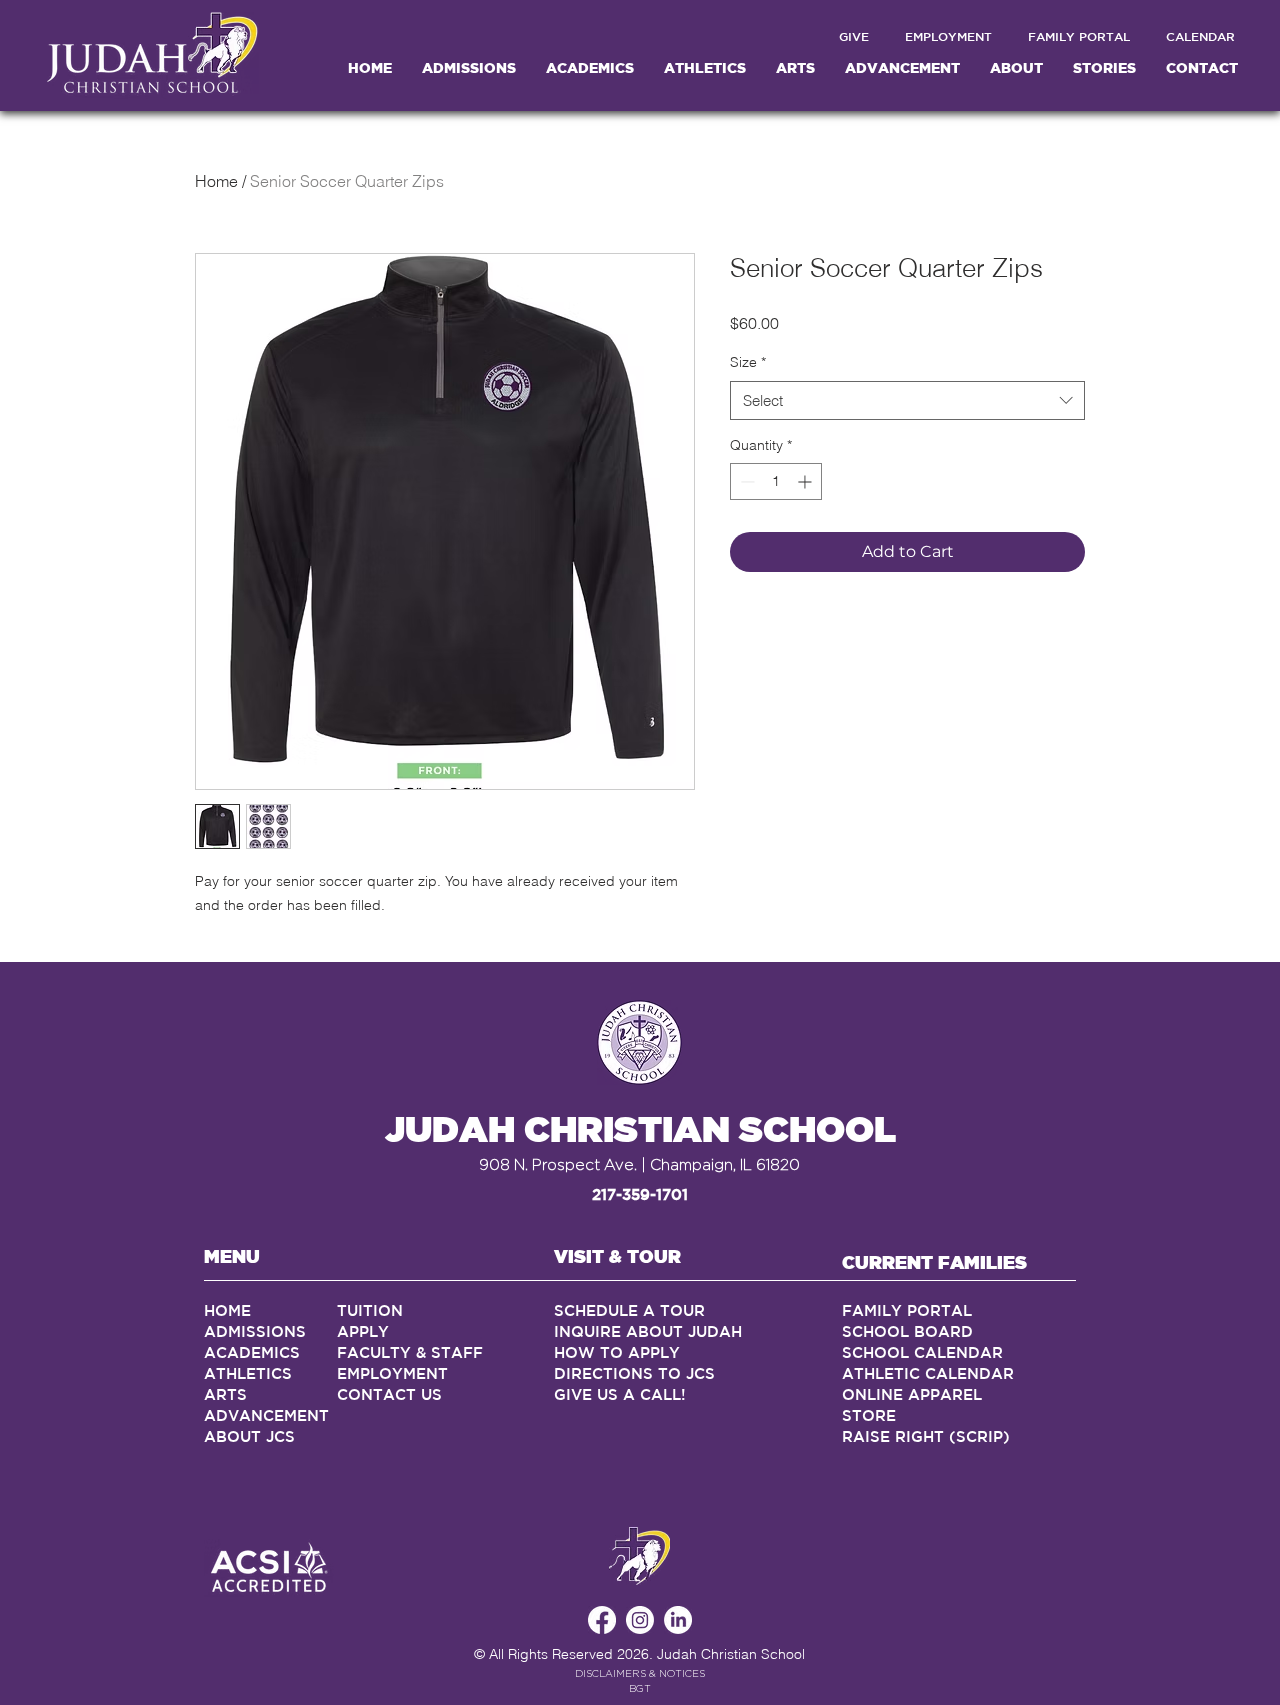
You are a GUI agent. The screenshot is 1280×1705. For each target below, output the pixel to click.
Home (216, 181)
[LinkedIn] (678, 1620)
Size (748, 362)
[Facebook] (602, 1620)
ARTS (225, 1394)
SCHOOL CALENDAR (922, 1352)
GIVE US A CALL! (620, 1394)
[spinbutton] (776, 481)
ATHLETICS (248, 1373)
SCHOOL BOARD (907, 1331)
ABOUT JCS (252, 1436)
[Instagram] (640, 1620)
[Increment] (806, 481)
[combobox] (907, 400)
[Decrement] (745, 481)
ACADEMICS (252, 1352)
